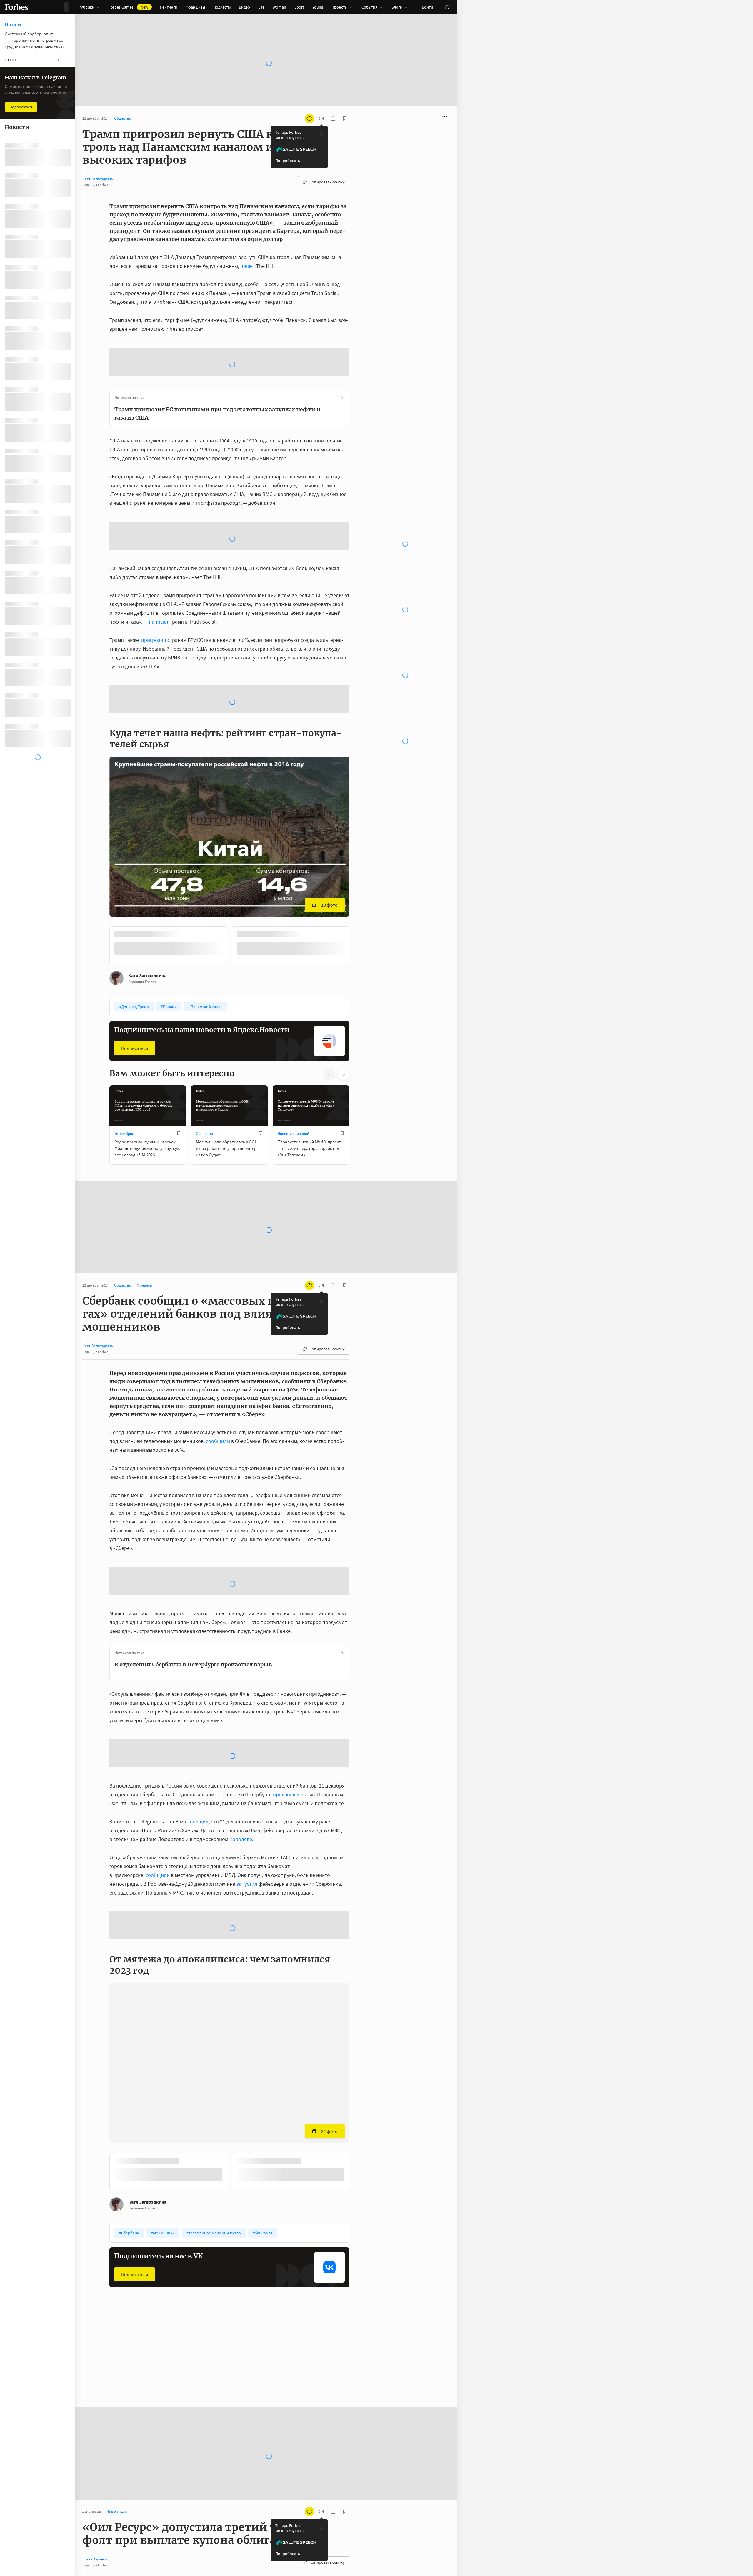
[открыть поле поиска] (447, 7)
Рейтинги (169, 7)
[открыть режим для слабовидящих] (309, 118)
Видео (244, 7)
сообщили (218, 1394)
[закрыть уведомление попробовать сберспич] (321, 135)
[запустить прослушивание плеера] (321, 118)
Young (318, 7)
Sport (299, 7)
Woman (279, 7)
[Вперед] (359, 899)
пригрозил (154, 593)
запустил (247, 1837)
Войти (427, 7)
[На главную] (16, 7)
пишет (248, 266)
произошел (286, 1747)
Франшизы (195, 7)
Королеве (241, 1792)
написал (159, 575)
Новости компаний (293, 1086)
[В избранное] (179, 1086)
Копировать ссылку (327, 182)
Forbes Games (128, 7)
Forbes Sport (125, 1086)
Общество (204, 1086)
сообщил (198, 1774)
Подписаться (135, 1001)
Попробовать (288, 161)
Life (261, 7)
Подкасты (222, 7)
